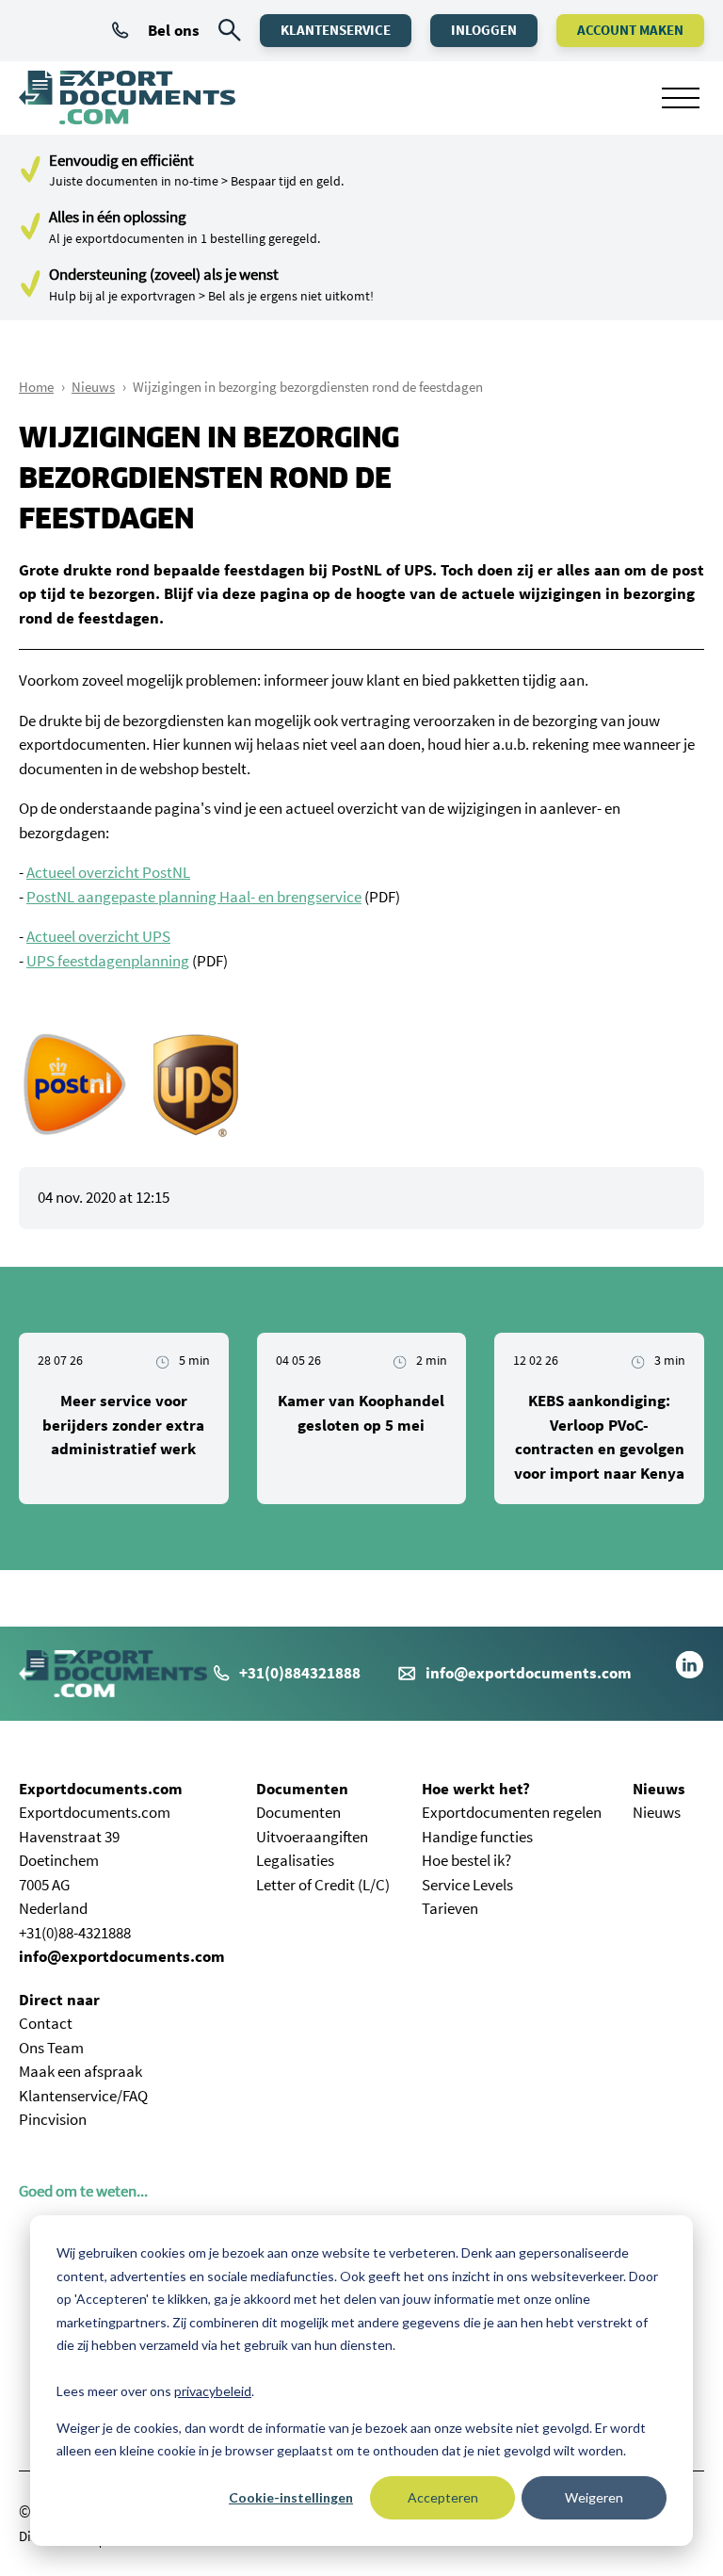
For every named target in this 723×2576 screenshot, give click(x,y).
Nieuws (93, 387)
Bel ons (174, 30)
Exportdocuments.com (101, 1789)
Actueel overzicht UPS (98, 936)
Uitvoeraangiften (312, 1837)
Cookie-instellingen (291, 2497)
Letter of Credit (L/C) (323, 1885)
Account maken (630, 30)
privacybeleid (213, 2391)
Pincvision (53, 2119)
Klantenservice (336, 30)
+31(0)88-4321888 (75, 1933)
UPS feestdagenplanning (108, 961)
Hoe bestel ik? (466, 1860)
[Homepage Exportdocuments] (127, 98)
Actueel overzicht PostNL (108, 872)
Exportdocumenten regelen (512, 1812)
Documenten (302, 1789)
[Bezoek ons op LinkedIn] (690, 1674)
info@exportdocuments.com (529, 1673)
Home (36, 387)
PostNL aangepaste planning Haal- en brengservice (194, 897)
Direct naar (59, 2000)
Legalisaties (295, 1860)
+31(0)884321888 (300, 1673)
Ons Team (51, 2048)
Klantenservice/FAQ (83, 2096)
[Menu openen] (681, 98)
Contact (46, 2023)
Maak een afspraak (80, 2071)
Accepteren (443, 2497)
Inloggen (484, 30)
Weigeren (594, 2497)
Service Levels (467, 1885)
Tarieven (450, 1908)
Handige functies (477, 1837)
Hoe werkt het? (476, 1789)
